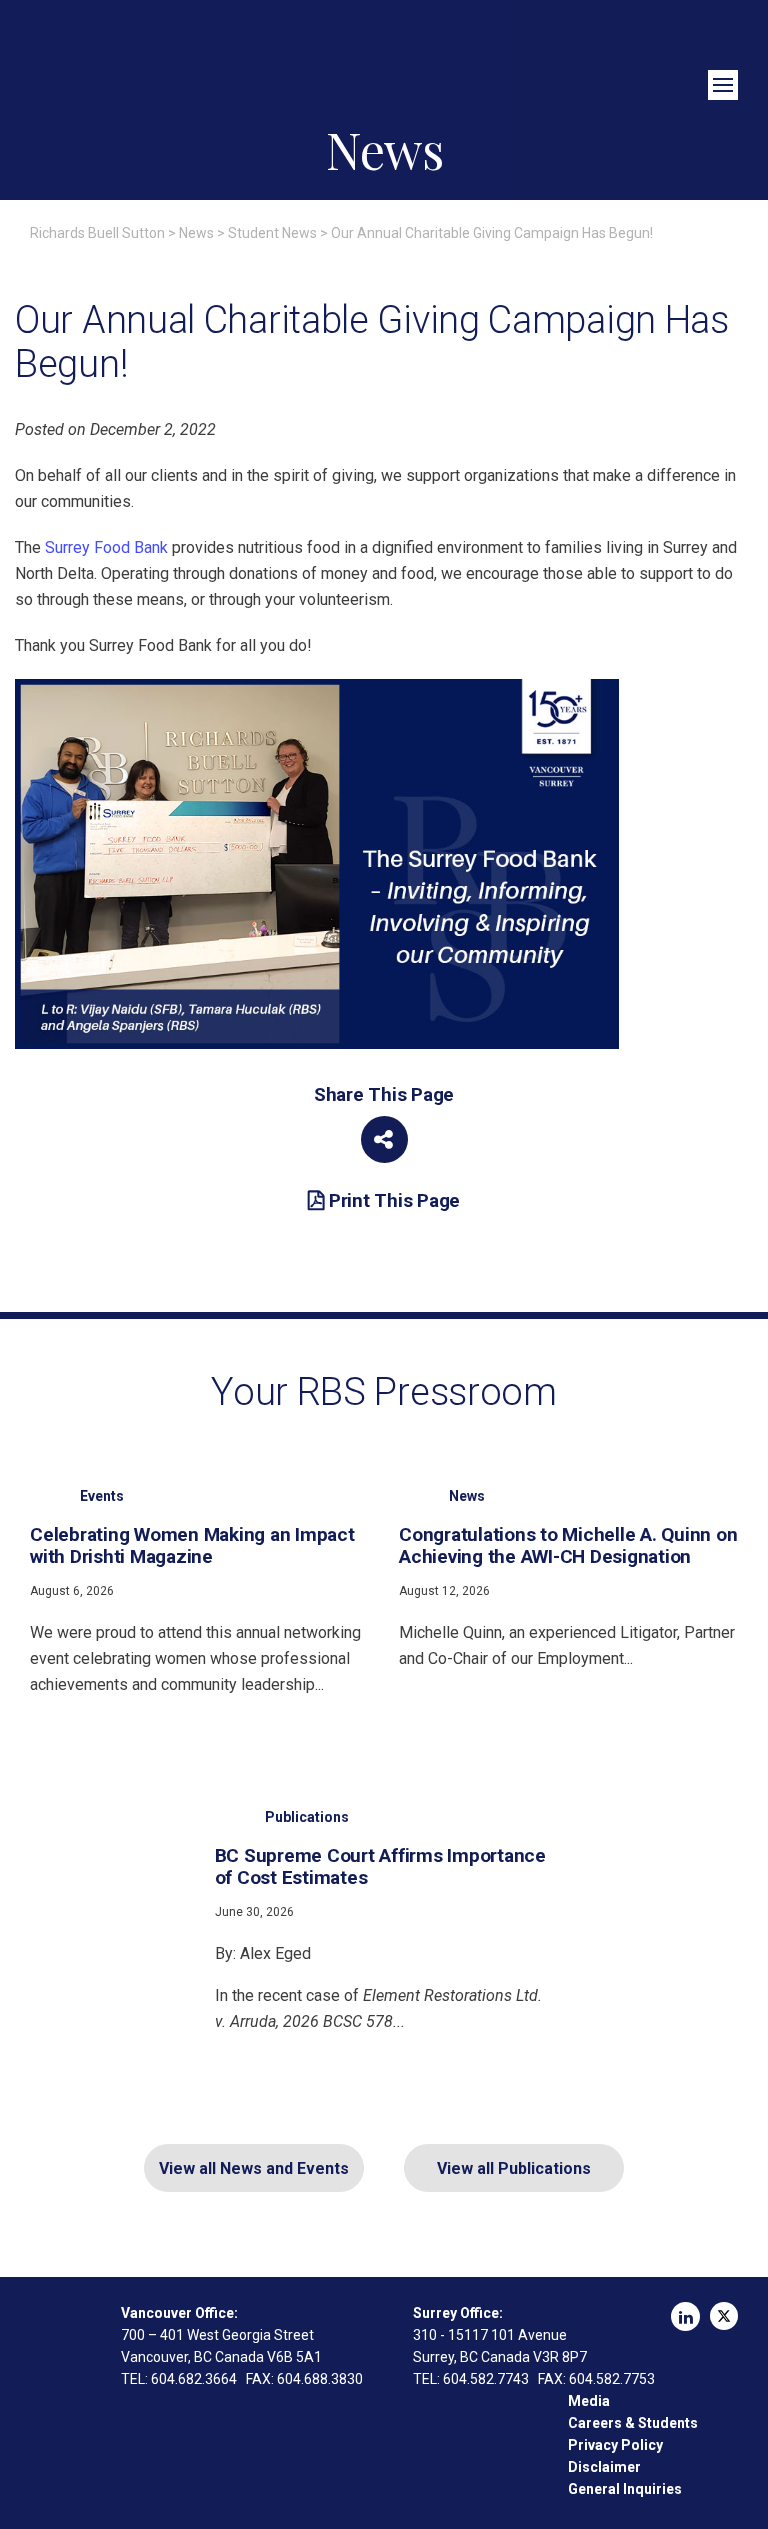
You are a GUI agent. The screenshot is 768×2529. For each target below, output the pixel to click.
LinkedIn (685, 2316)
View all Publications (514, 2168)
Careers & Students (633, 2423)
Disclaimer (604, 2467)
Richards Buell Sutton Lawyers (383, 57)
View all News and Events (254, 2168)
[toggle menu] (723, 85)
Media (589, 2401)
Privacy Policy (615, 2445)
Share (384, 1139)
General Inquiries (625, 2489)
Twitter (724, 2316)
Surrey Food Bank (106, 547)
